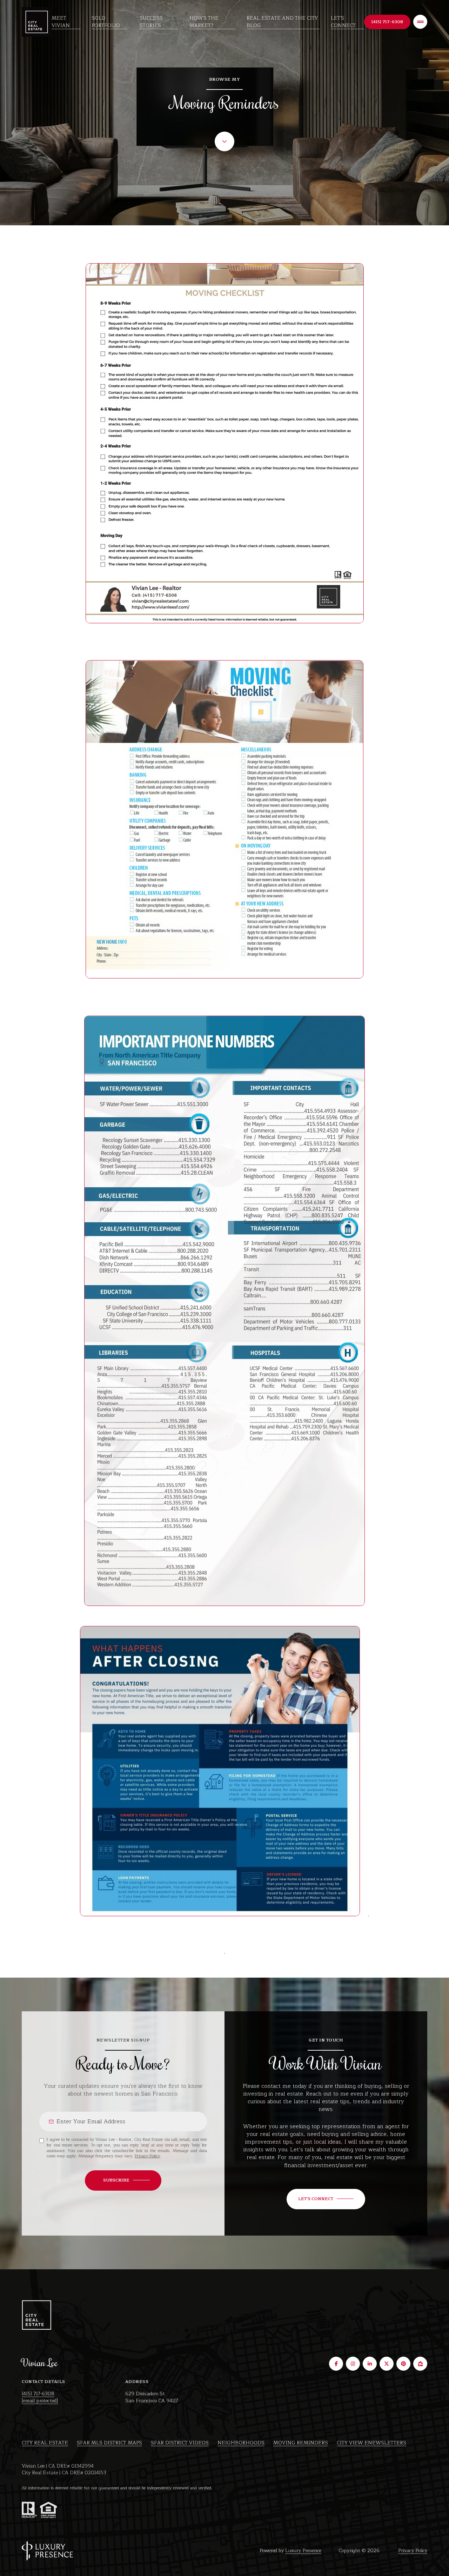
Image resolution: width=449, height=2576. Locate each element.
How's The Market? (204, 22)
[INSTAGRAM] (353, 2364)
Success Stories (151, 22)
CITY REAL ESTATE (45, 2443)
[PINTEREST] (403, 2364)
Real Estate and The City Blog (282, 22)
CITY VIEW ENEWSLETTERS (371, 2443)
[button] (326, 2199)
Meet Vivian (61, 22)
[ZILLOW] (420, 2364)
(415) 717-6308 (38, 2394)
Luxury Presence (303, 2551)
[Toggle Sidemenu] (420, 22)
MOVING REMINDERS (301, 2443)
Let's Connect (343, 22)
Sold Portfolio (106, 22)
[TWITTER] (387, 2364)
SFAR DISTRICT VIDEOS (180, 2443)
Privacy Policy (147, 2156)
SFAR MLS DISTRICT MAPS (109, 2443)
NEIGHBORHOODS (241, 2443)
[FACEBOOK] (336, 2364)
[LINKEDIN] (370, 2364)
